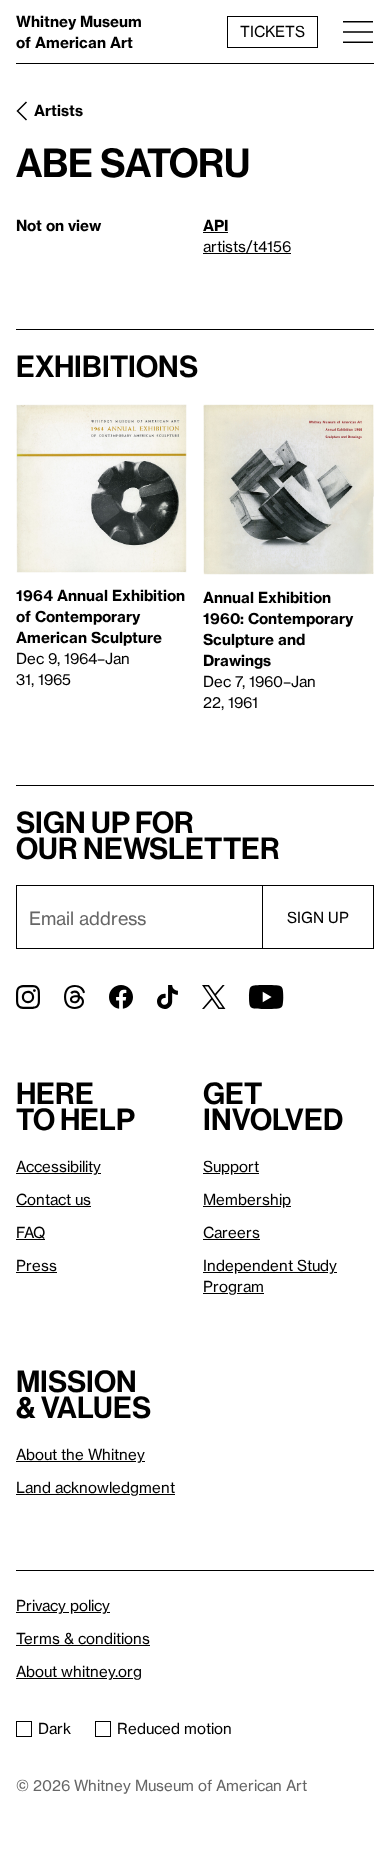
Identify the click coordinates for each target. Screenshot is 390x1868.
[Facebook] (121, 997)
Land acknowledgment (95, 1487)
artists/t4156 (247, 246)
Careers (231, 1232)
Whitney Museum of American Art (79, 31)
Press (36, 1265)
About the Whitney (80, 1454)
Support (231, 1166)
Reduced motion (174, 1728)
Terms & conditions (83, 1638)
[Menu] (358, 31)
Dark (54, 1728)
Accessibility (58, 1166)
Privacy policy (63, 1605)
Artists (58, 110)
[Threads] (74, 997)
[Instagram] (28, 997)
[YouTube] (266, 997)
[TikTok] (167, 997)
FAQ (30, 1232)
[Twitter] (213, 997)
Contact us (53, 1199)
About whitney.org (79, 1671)
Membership (247, 1199)
